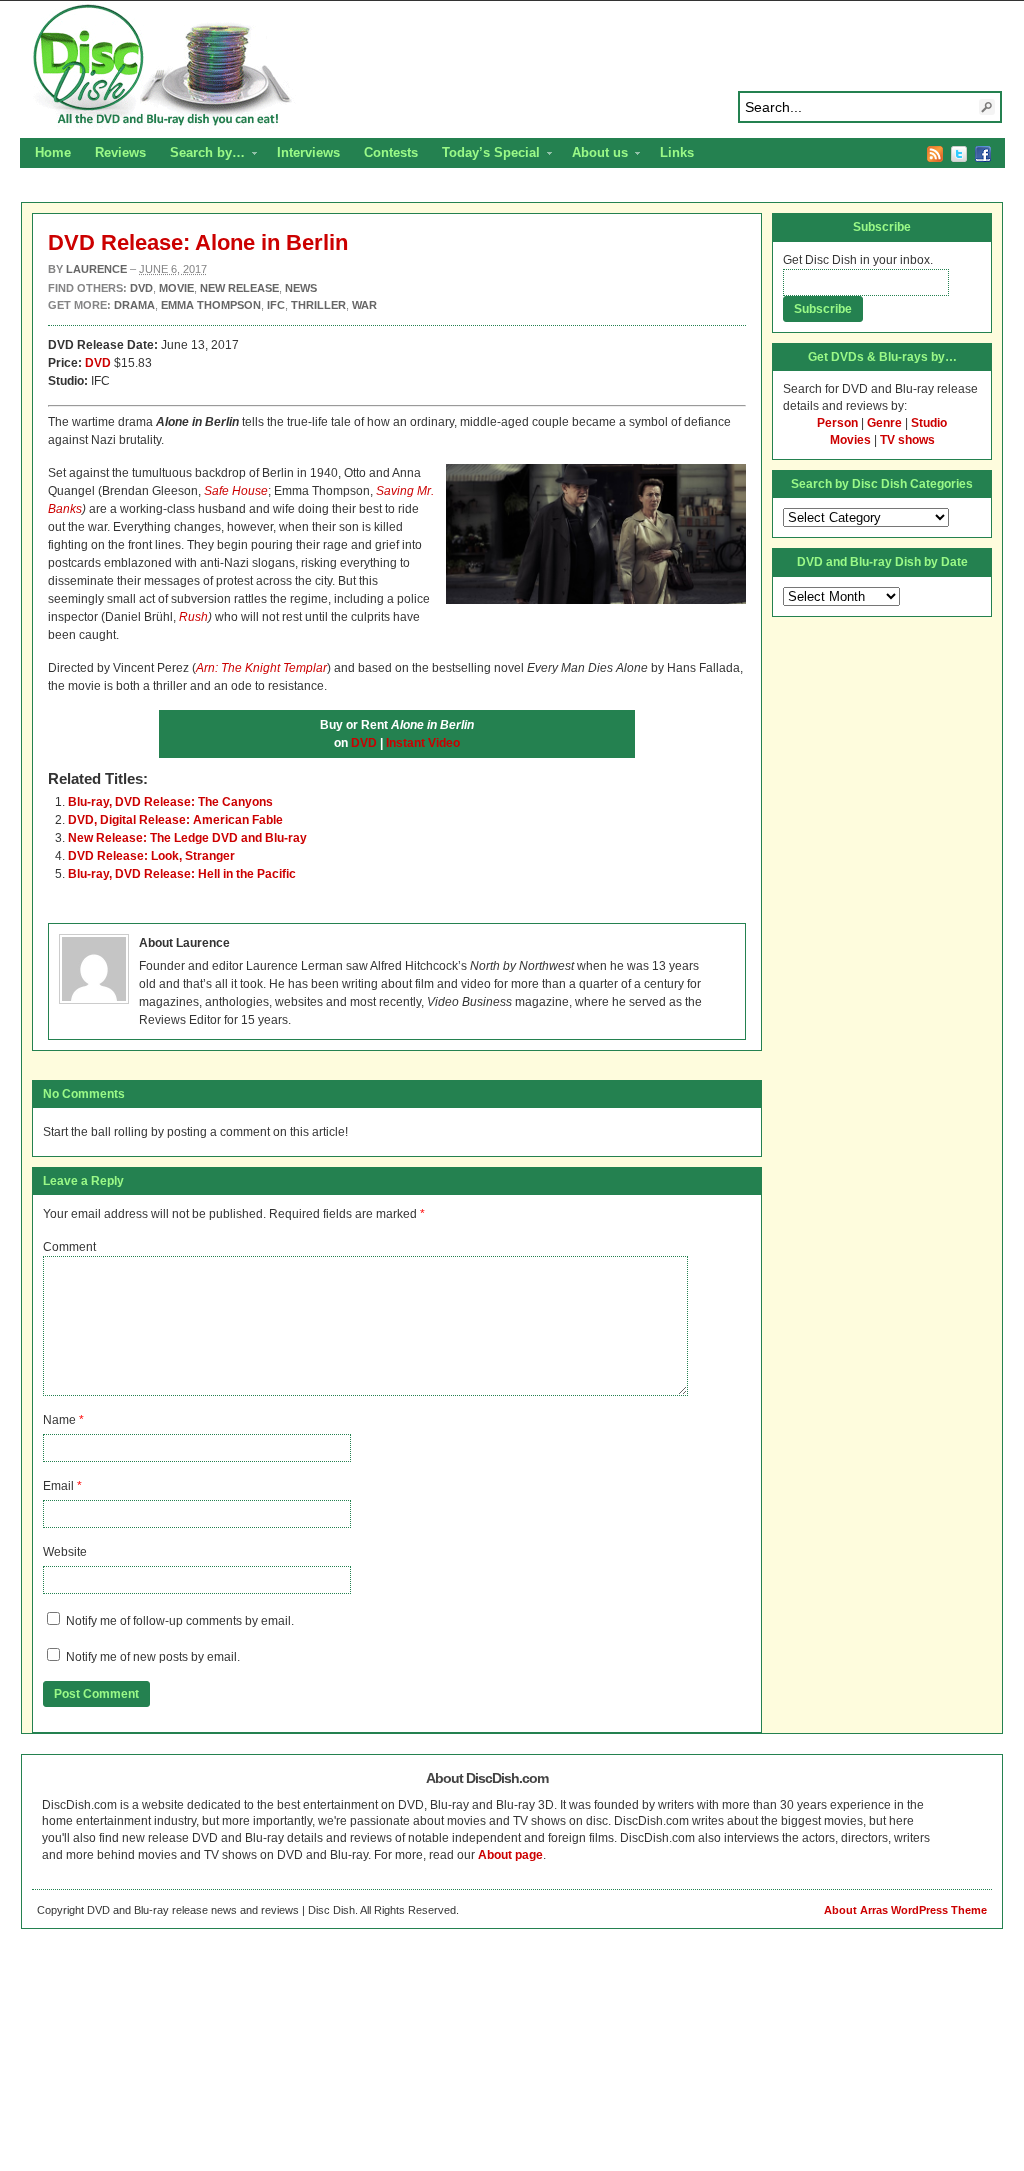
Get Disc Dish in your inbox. (858, 260)
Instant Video (423, 743)
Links (677, 152)
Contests (391, 152)
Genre (884, 423)
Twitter (959, 154)
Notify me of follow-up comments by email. (180, 1621)
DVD (98, 363)
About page (510, 1855)
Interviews (308, 152)
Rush (193, 617)
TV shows (907, 440)
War (364, 305)
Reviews (120, 152)
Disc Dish (512, 66)
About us (594, 155)
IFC (276, 305)
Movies (850, 440)
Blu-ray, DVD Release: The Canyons (170, 802)
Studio (929, 423)
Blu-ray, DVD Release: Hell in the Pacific (182, 874)
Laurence (96, 269)
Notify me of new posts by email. (153, 1657)
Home (53, 152)
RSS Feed (935, 154)
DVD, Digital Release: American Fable (175, 820)
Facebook (983, 154)
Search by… (201, 155)
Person (837, 423)
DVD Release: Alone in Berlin (198, 242)
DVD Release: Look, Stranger (151, 856)
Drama (134, 305)
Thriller (318, 305)
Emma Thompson (211, 305)
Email (58, 1486)
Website (65, 1552)
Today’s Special (485, 155)
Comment (69, 1247)
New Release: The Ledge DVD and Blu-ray (187, 838)
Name (59, 1420)
